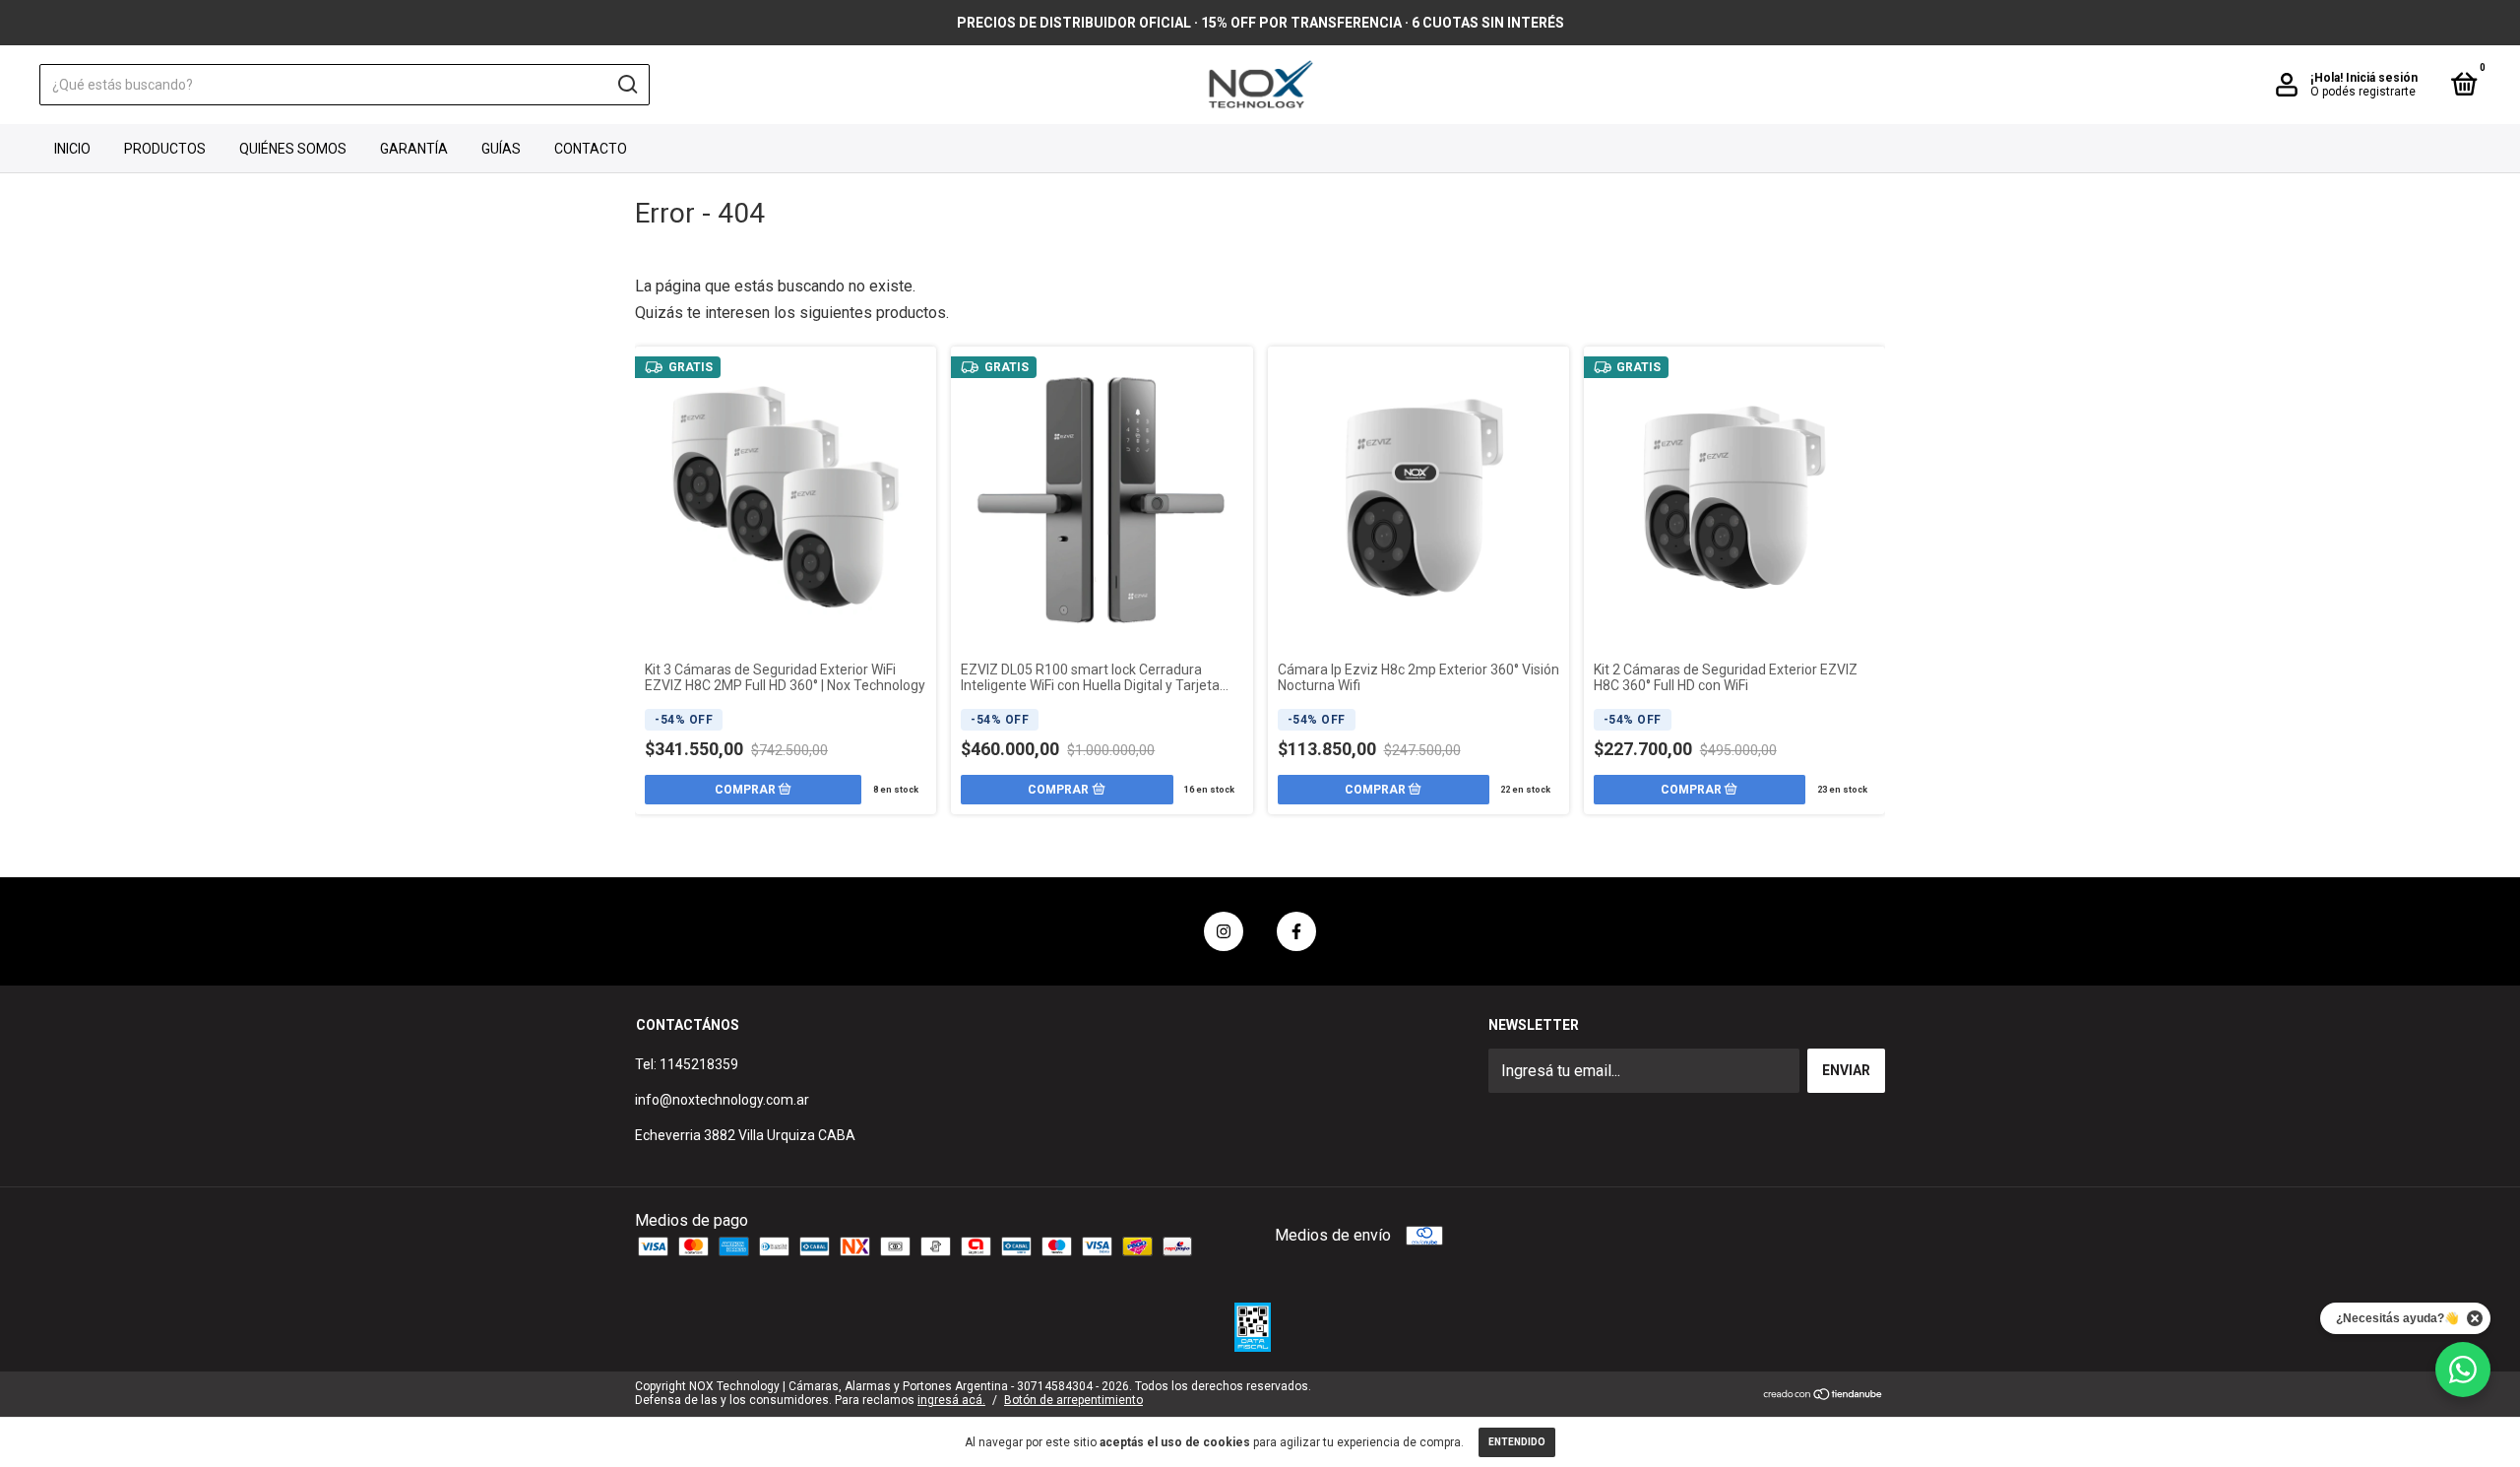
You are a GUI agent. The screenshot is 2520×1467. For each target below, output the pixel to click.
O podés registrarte (2363, 92)
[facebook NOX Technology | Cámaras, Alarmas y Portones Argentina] (1296, 931)
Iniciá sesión (2382, 78)
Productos (165, 149)
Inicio (72, 149)
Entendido (1517, 1442)
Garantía (414, 149)
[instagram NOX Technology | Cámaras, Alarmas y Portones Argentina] (1224, 931)
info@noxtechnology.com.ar (722, 1100)
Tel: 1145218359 (687, 1064)
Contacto (591, 149)
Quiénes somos (293, 149)
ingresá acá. (951, 1400)
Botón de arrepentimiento (1073, 1400)
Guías (501, 149)
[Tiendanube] (1824, 1396)
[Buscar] (627, 85)
